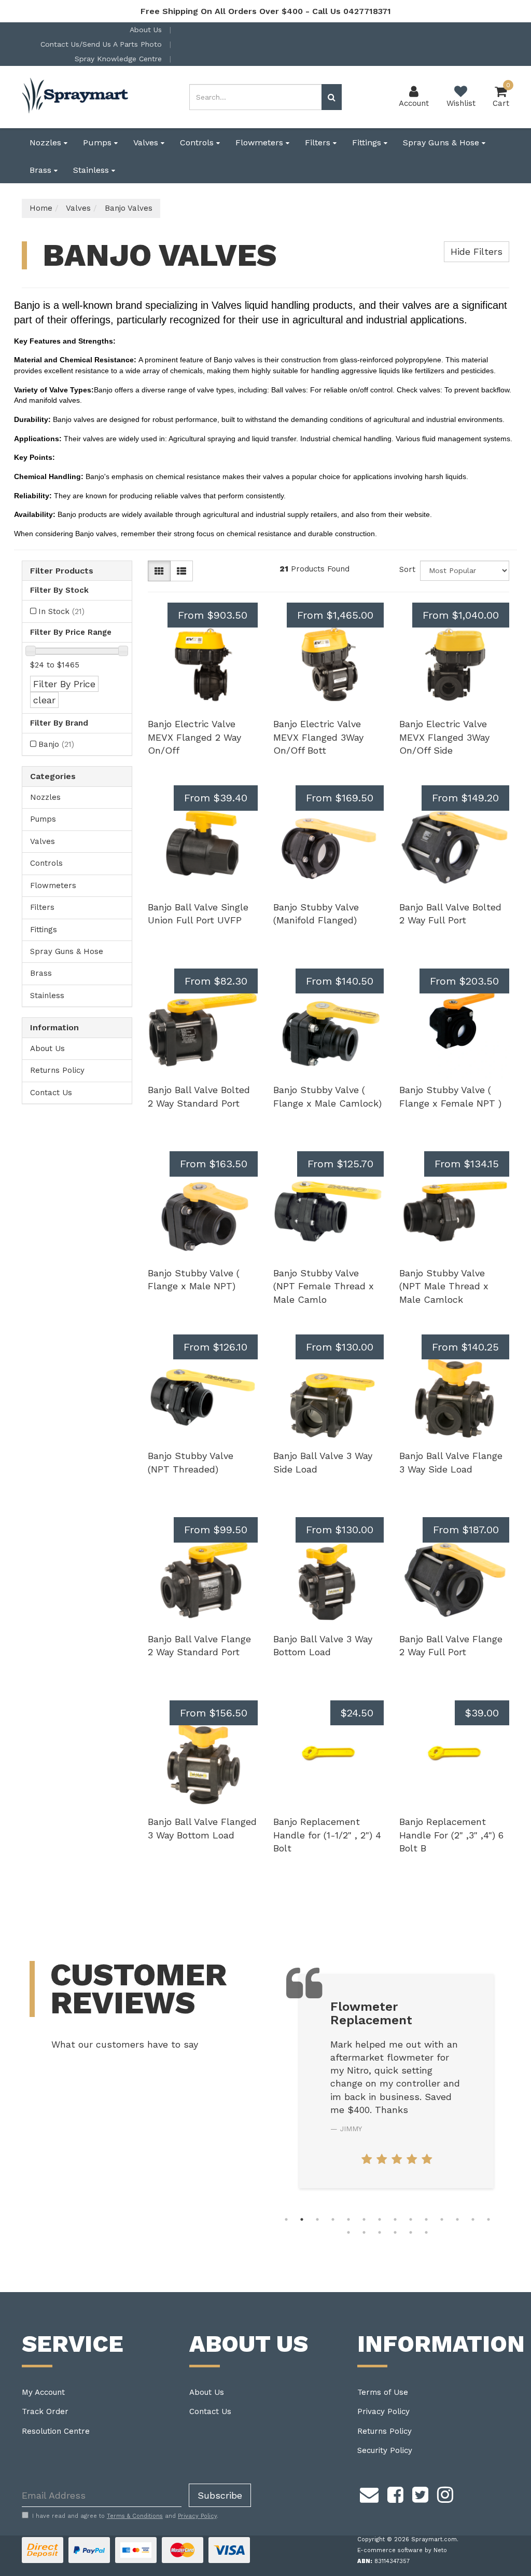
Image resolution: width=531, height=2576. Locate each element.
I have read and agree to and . (125, 2516)
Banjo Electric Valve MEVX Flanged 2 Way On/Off (194, 737)
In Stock (61, 611)
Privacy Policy (383, 2411)
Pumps (99, 142)
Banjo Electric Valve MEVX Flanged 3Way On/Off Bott (318, 737)
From (213, 615)
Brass (42, 170)
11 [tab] (442, 2219)
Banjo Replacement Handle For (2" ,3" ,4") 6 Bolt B (451, 1835)
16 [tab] (364, 2232)
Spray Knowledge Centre (120, 59)
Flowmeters (261, 142)
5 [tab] (348, 2219)
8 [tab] (395, 2219)
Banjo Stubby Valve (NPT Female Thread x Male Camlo (324, 1286)
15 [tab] (348, 2232)
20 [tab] (426, 2232)
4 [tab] (333, 2219)
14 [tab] (488, 2219)
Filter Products (62, 571)
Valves (147, 142)
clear (44, 700)
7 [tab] (380, 2219)
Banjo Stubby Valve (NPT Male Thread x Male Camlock (444, 1286)
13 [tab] (473, 2219)
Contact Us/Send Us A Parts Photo (102, 44)
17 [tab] (380, 2232)
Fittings (368, 142)
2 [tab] (302, 2219)
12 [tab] (457, 2219)
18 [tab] (395, 2232)
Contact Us (51, 1093)
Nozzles (47, 142)
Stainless (92, 170)
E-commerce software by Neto (402, 2550)
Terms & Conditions (135, 2516)
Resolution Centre (56, 2431)
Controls (198, 142)
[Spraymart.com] (76, 97)
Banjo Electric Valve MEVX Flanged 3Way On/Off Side (444, 737)
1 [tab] (286, 2219)
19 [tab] (411, 2232)
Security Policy (385, 2450)
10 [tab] (426, 2219)
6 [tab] (364, 2219)
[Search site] (332, 97)
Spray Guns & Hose (442, 142)
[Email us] (369, 2493)
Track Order (45, 2411)
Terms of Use (383, 2392)
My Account (43, 2392)
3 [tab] (317, 2219)
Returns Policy (57, 1070)
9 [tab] (411, 2219)
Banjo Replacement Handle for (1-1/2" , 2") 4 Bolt (327, 1835)
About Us (147, 30)
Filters (319, 142)
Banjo (56, 744)
